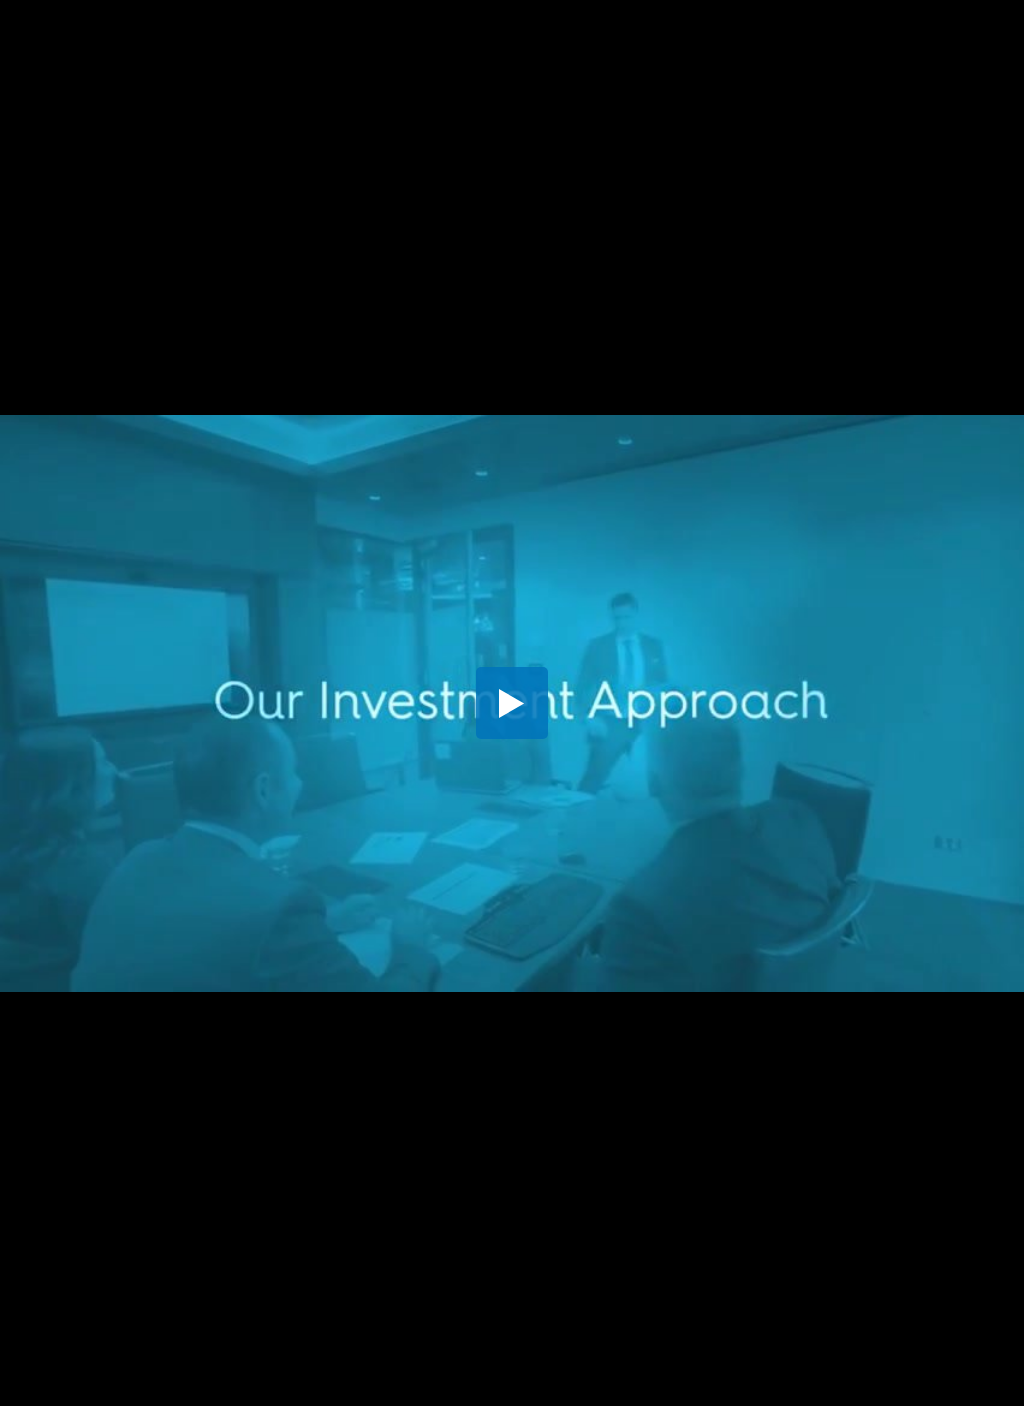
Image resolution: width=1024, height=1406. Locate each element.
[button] (512, 703)
